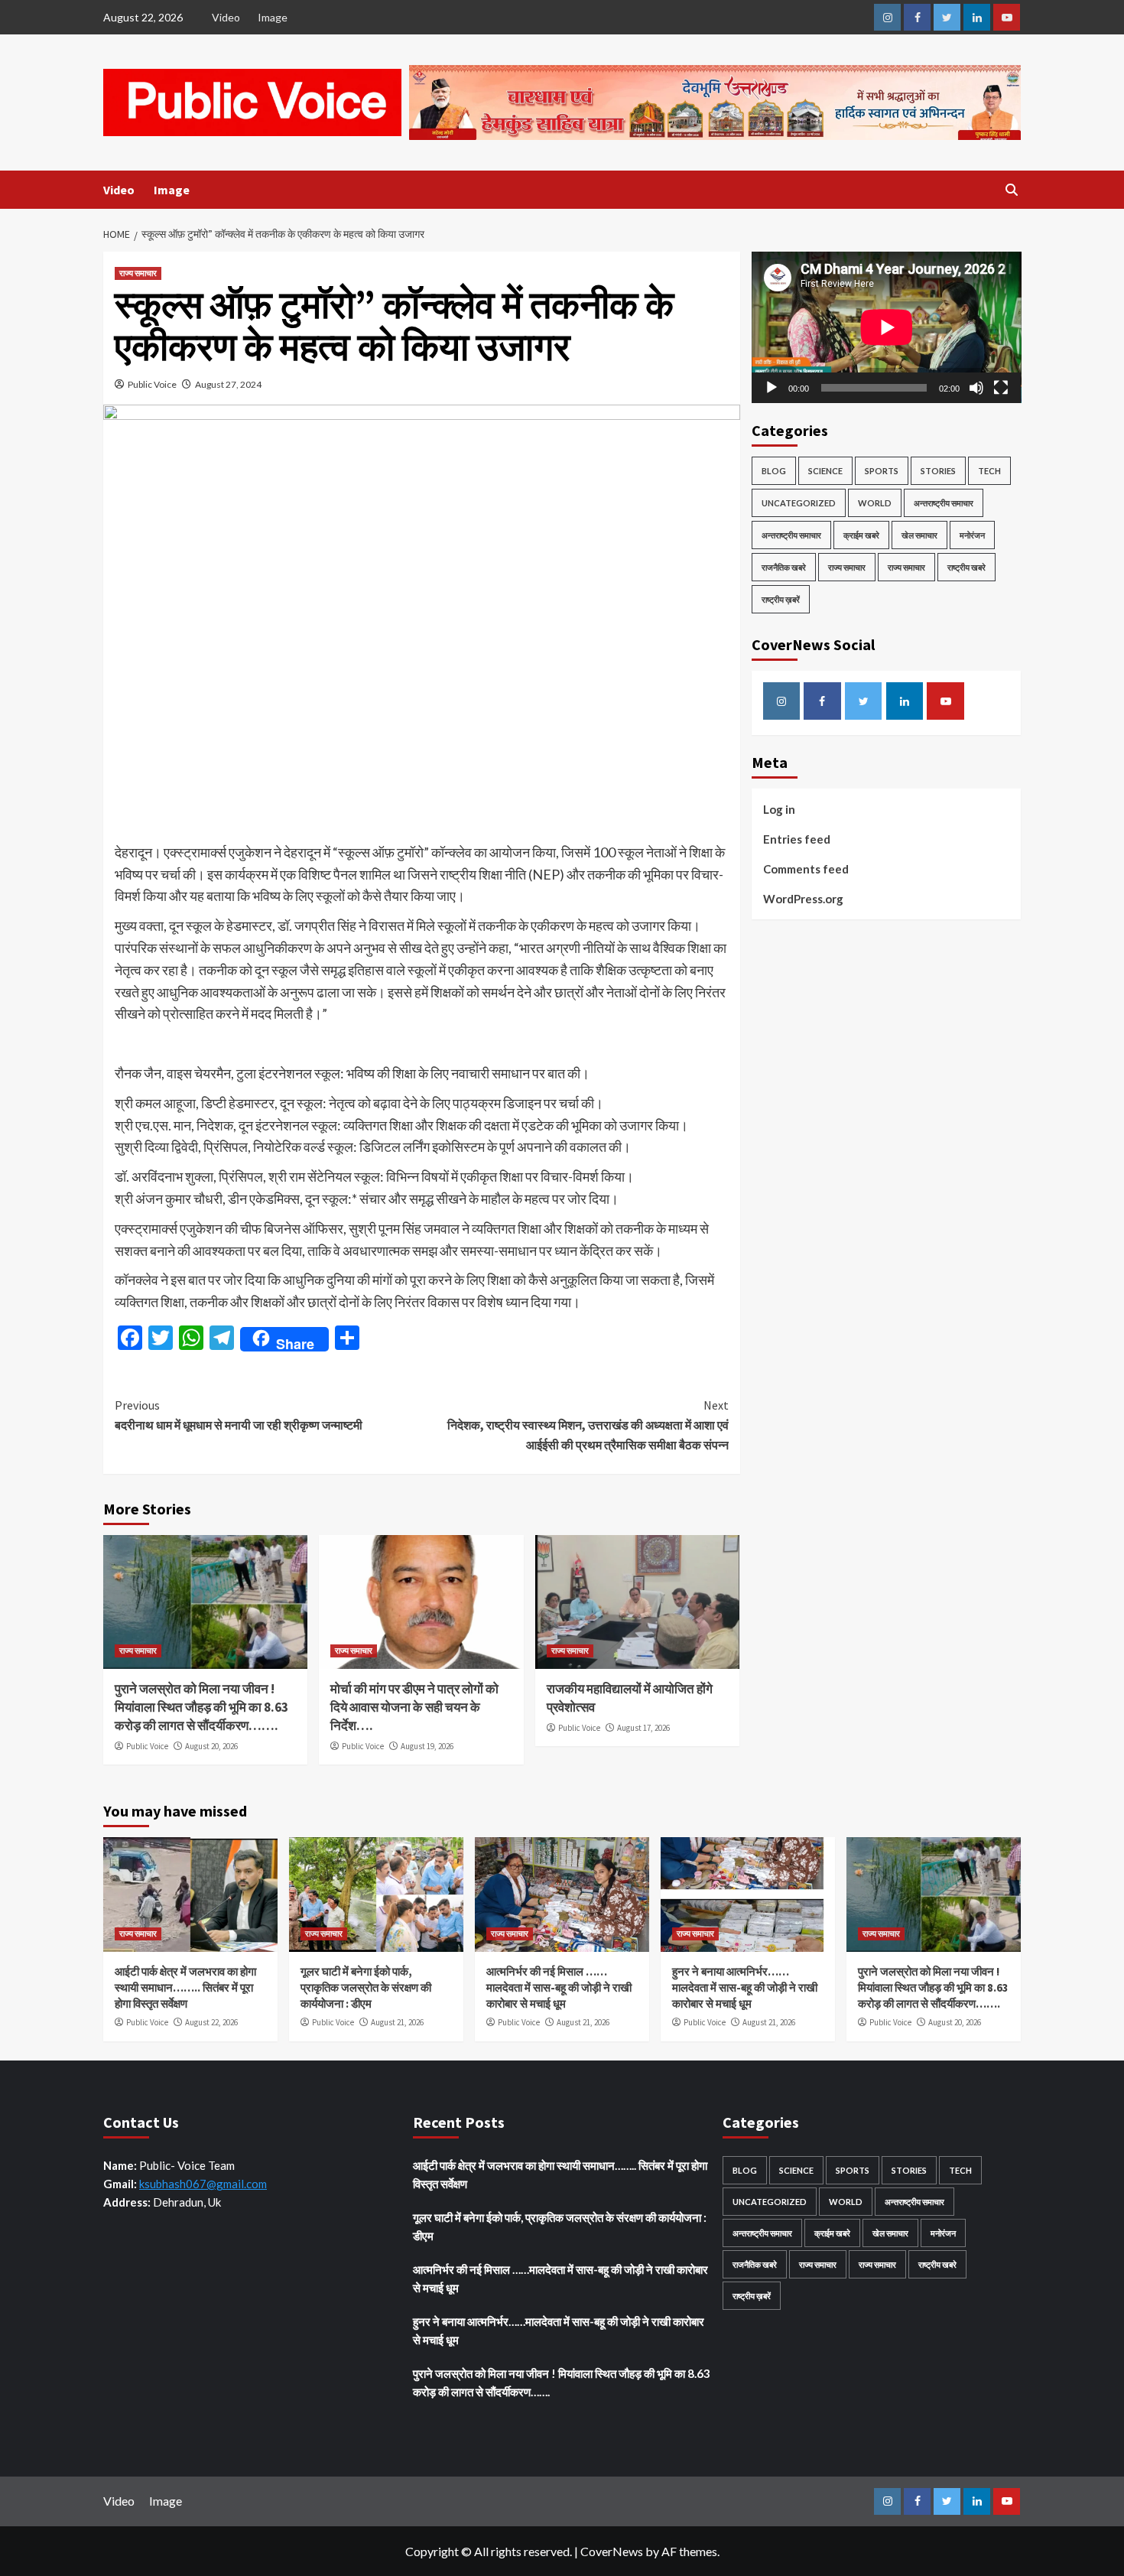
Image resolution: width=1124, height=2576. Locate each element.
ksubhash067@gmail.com (203, 2184)
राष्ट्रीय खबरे (966, 567)
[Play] (772, 388)
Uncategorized (799, 503)
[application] (887, 327)
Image (273, 17)
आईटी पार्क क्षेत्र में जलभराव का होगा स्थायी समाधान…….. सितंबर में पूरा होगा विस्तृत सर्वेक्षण (185, 1987)
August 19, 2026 (427, 1746)
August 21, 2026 (397, 2022)
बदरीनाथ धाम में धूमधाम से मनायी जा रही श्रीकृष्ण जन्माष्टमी (239, 1415)
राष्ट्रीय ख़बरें (781, 599)
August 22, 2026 (211, 2022)
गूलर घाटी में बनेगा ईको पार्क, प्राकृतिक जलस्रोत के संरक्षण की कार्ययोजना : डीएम (366, 1987)
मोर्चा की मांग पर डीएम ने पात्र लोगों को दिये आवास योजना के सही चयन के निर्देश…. (414, 1707)
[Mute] (976, 388)
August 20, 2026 (211, 1746)
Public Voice (152, 384)
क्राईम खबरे (861, 535)
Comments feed (806, 869)
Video (226, 17)
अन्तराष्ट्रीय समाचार (944, 503)
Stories (938, 471)
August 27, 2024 (228, 384)
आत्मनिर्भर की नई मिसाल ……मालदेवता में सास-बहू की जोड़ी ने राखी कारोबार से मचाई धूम (559, 1987)
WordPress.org (803, 899)
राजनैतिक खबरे (784, 567)
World (875, 503)
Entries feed (797, 839)
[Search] (1011, 190)
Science (825, 471)
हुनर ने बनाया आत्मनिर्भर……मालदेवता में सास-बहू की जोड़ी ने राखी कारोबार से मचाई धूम (745, 1987)
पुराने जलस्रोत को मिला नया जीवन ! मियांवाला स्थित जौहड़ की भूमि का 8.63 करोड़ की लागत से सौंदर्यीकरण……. (201, 1707)
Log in (779, 809)
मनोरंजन (972, 535)
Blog (774, 471)
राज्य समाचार (138, 273)
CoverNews (612, 2551)
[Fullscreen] (1001, 388)
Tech (989, 471)
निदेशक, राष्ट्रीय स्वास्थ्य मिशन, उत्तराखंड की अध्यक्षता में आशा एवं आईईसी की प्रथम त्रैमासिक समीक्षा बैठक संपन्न (588, 1425)
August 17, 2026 (643, 1728)
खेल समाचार (919, 535)
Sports (882, 471)
